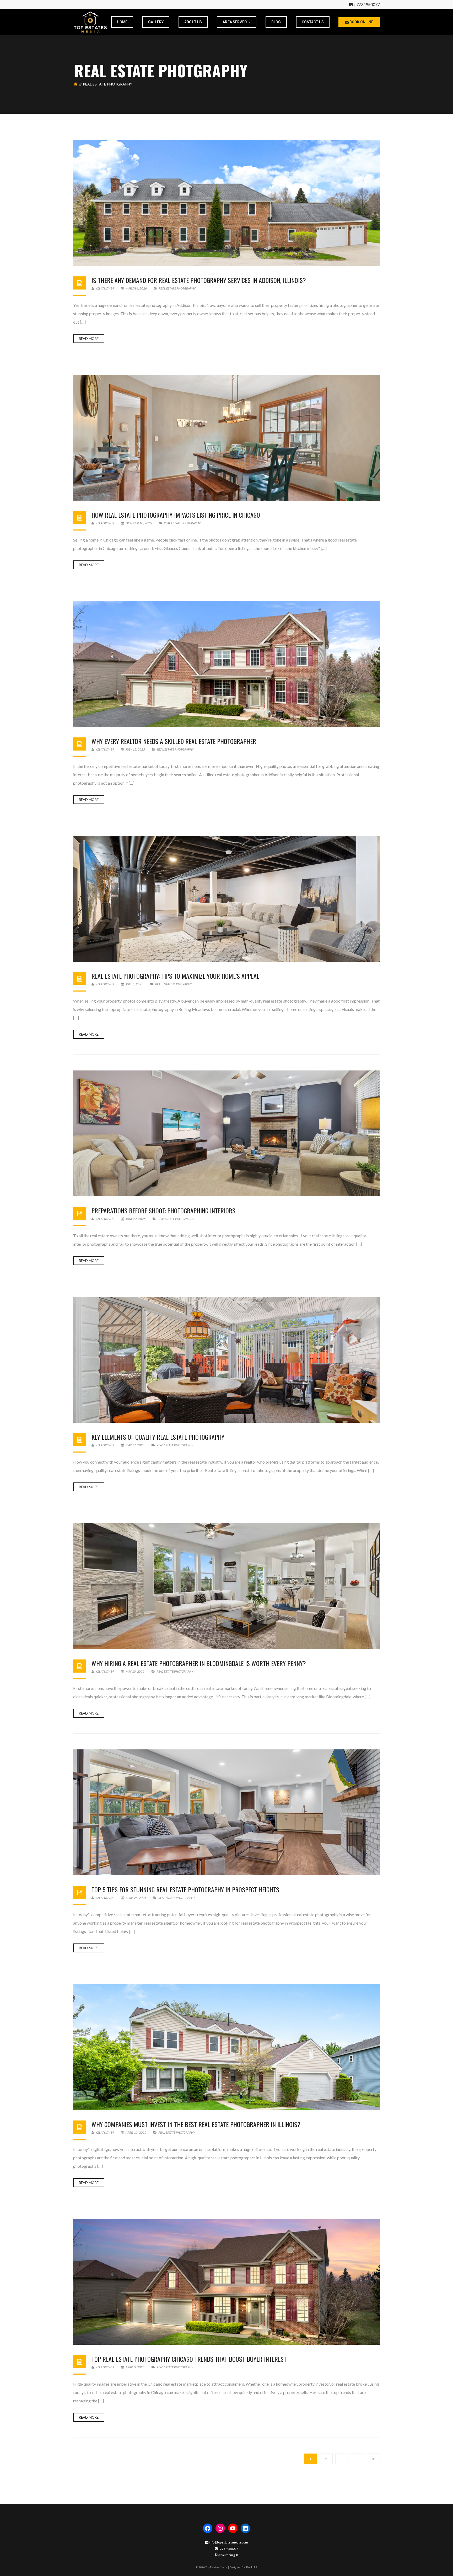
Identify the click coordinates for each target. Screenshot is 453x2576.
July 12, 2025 (135, 749)
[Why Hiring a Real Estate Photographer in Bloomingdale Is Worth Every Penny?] (226, 1586)
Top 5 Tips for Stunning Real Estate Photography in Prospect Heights (185, 1889)
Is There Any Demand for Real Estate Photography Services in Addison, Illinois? (199, 280)
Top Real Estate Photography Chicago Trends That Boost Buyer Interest (189, 2359)
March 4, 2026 (136, 288)
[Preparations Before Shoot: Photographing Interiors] (226, 1133)
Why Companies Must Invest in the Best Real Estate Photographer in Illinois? (196, 2124)
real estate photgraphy (177, 288)
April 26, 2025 (136, 1898)
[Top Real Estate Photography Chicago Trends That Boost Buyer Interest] (226, 2282)
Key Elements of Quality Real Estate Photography (158, 1437)
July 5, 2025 (134, 984)
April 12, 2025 (136, 2132)
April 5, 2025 (135, 2367)
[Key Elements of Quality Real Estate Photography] (226, 1360)
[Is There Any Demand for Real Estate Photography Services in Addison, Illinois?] (226, 203)
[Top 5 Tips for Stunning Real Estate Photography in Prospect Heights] (226, 1812)
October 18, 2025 (139, 523)
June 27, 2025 (136, 1219)
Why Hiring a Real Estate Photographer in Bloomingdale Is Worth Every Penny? (199, 1663)
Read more (89, 339)
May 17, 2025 (135, 1445)
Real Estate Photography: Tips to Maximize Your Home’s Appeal (175, 976)
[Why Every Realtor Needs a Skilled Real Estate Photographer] (226, 664)
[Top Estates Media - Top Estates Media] (90, 21)
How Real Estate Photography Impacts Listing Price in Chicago (176, 515)
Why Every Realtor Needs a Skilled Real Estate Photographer (174, 741)
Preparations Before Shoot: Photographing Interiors (163, 1211)
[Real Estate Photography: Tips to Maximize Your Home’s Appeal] (226, 899)
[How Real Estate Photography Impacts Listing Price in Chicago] (226, 438)
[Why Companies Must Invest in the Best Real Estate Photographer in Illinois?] (226, 2047)
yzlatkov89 (104, 288)
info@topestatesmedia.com (228, 2542)
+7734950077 (367, 4)
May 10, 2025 (135, 1671)
